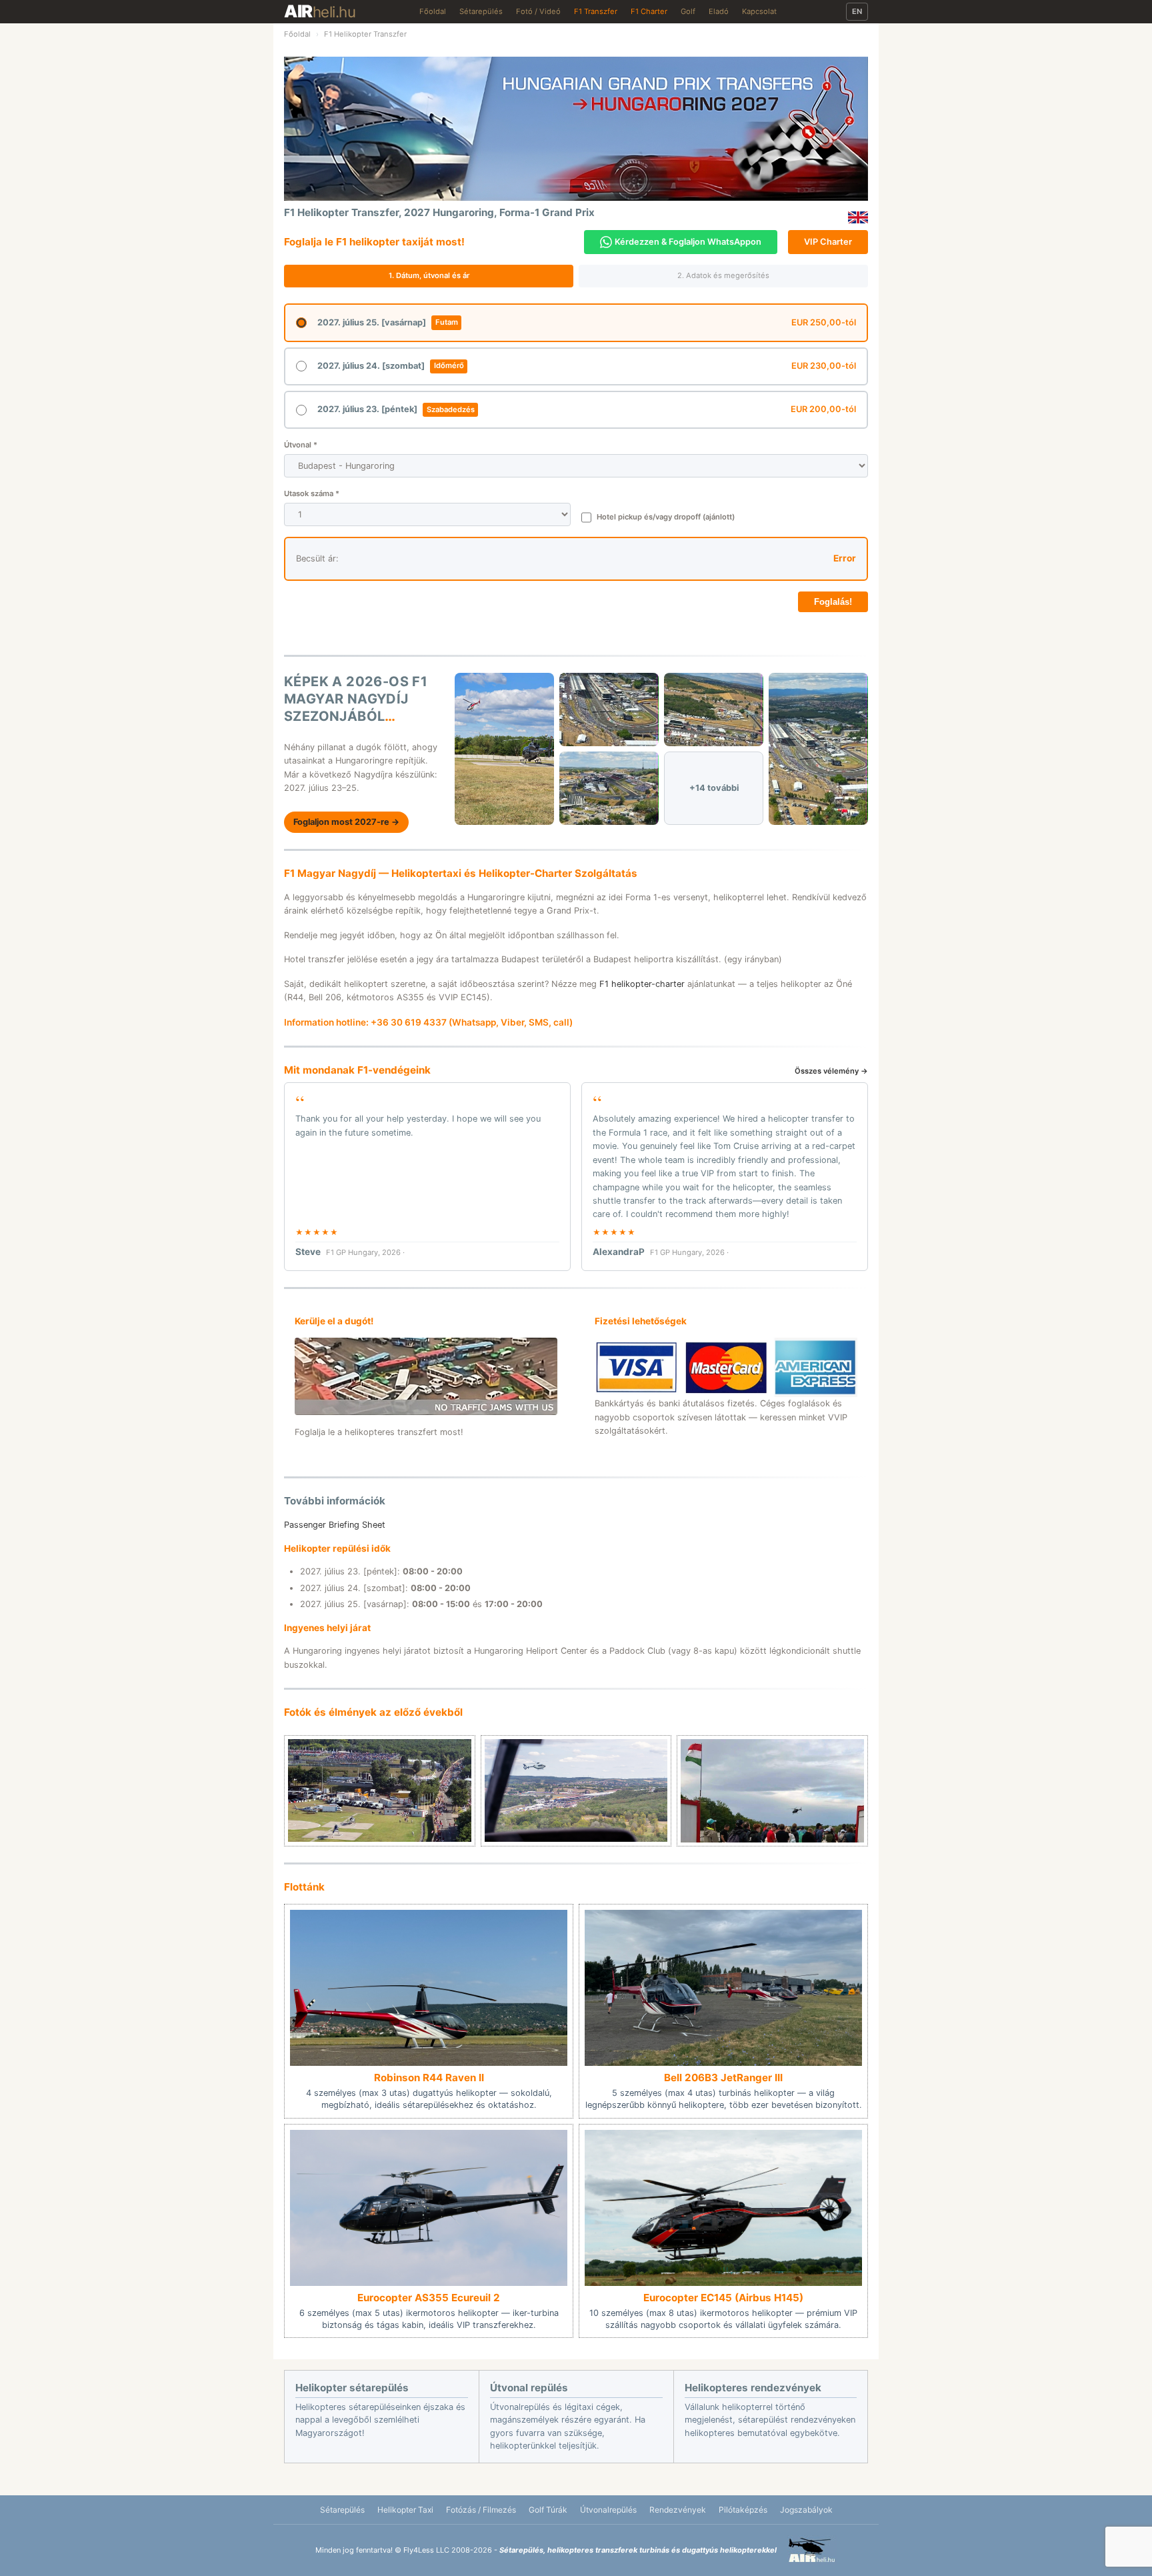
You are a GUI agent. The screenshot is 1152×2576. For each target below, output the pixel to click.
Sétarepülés (481, 11)
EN (857, 11)
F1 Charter (649, 11)
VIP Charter (828, 242)
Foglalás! (833, 602)
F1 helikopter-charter (642, 984)
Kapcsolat (759, 11)
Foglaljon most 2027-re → (346, 822)
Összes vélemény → (831, 1071)
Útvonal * (301, 445)
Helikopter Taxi (405, 2510)
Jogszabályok (806, 2510)
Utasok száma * (312, 493)
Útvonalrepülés (608, 2510)
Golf (688, 11)
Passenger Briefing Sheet (335, 1525)
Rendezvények (678, 2510)
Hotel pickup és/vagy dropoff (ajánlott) (666, 517)
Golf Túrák (548, 2510)
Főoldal (433, 11)
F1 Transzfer (596, 11)
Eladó (719, 11)
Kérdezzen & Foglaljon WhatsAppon (688, 242)
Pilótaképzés (743, 2510)
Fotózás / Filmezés (481, 2510)
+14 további (714, 788)
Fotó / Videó (538, 11)
